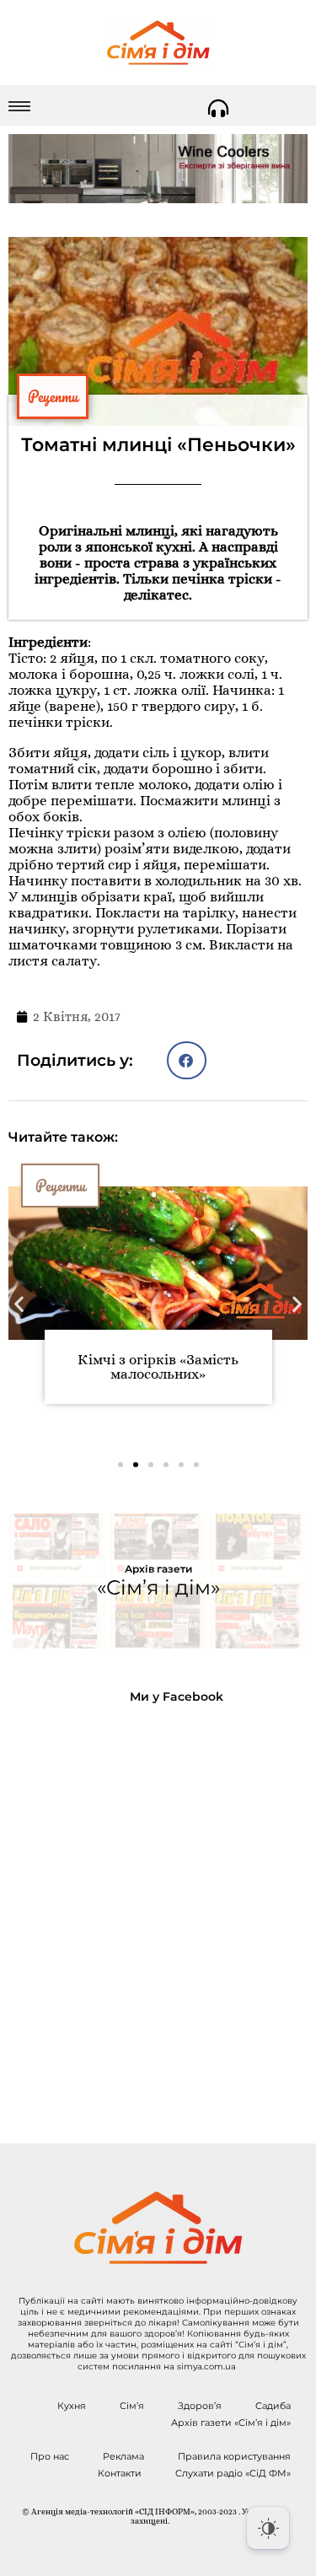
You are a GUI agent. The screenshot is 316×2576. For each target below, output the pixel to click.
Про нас (50, 2456)
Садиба (273, 2406)
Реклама (123, 2456)
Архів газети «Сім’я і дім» (231, 2423)
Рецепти (53, 396)
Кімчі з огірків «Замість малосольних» (158, 1367)
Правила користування (234, 2456)
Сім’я (132, 2406)
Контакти (120, 2473)
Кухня (72, 2406)
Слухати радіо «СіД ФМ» (233, 2473)
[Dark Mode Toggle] (268, 2528)
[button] (187, 1060)
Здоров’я (200, 2406)
